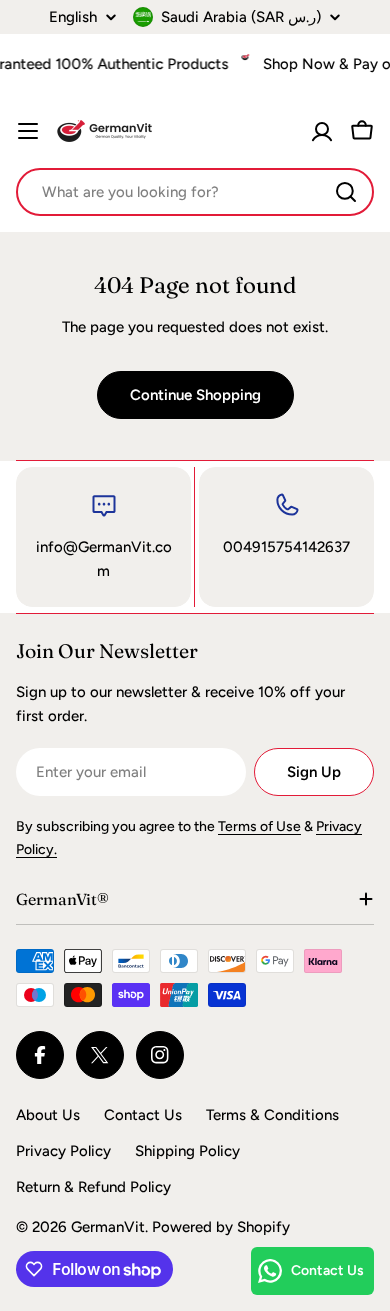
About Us (48, 1115)
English (73, 17)
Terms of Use (259, 826)
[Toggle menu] (28, 131)
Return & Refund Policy (93, 1187)
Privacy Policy (63, 1151)
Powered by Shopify (221, 1227)
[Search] (346, 192)
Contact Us (143, 1115)
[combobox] (195, 192)
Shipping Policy (187, 1151)
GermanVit (108, 1227)
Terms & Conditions (272, 1115)
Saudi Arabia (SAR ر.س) (241, 17)
